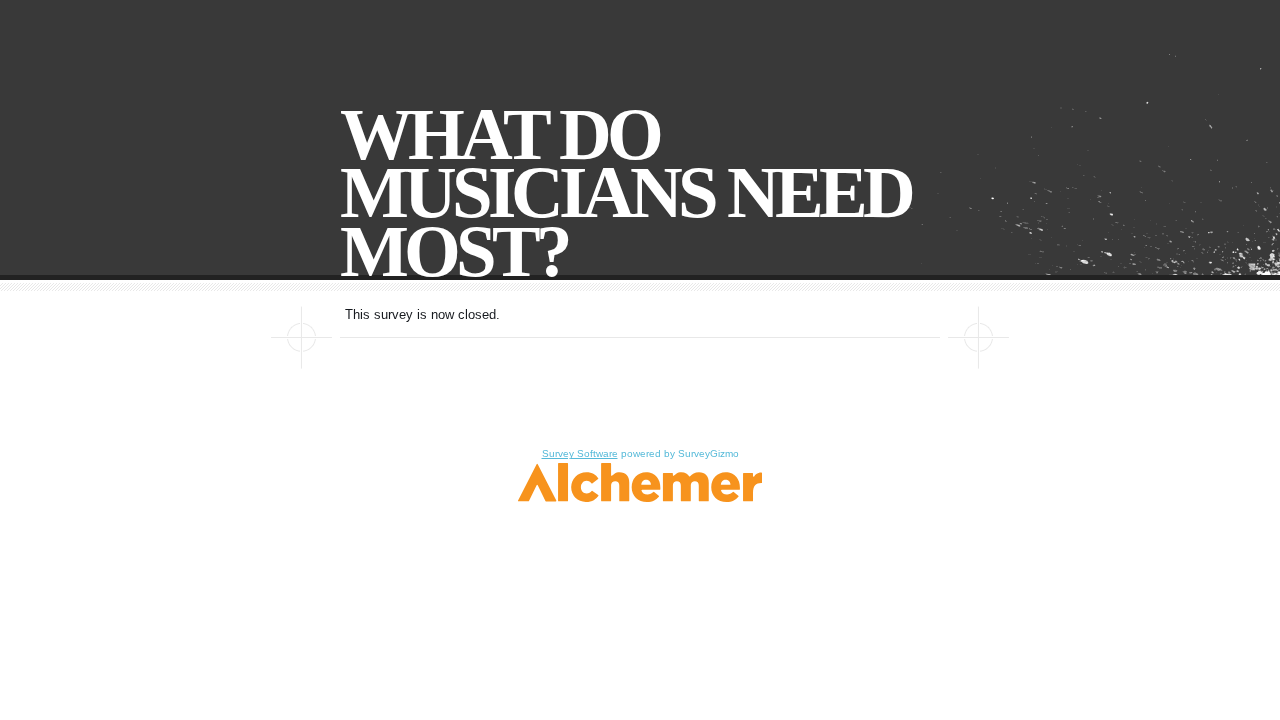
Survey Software (580, 453)
